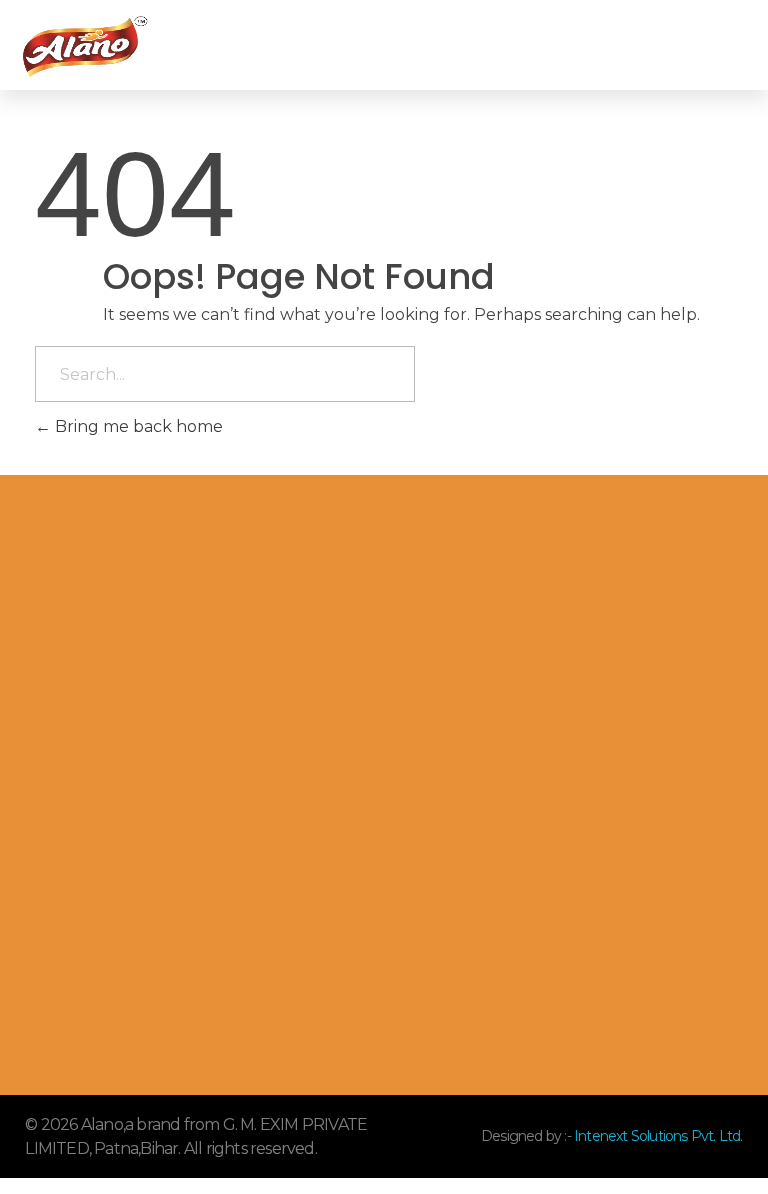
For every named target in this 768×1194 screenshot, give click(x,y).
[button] (551, 45)
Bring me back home (137, 426)
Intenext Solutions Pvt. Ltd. (657, 1136)
